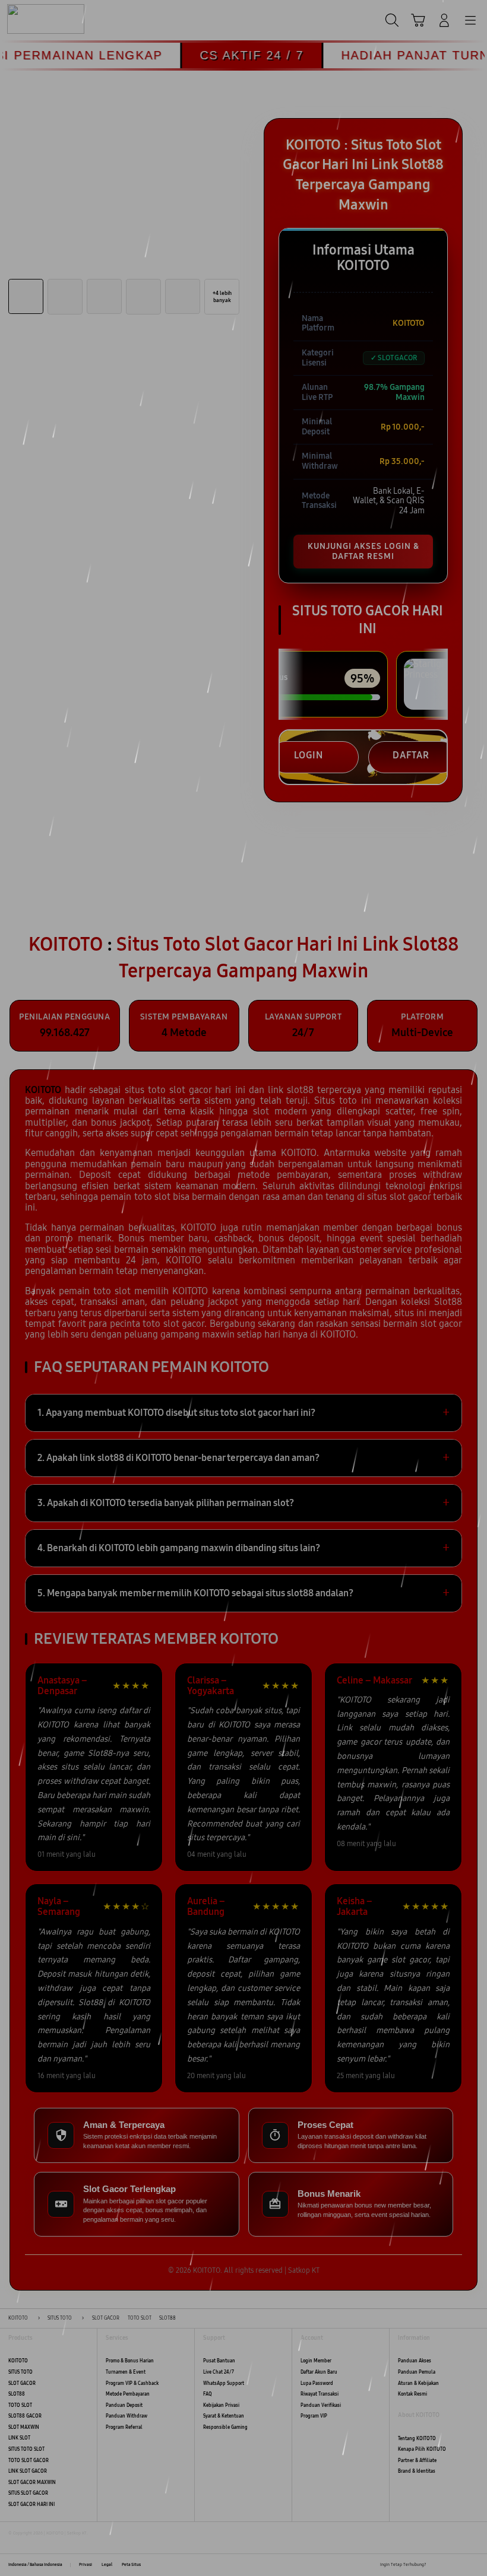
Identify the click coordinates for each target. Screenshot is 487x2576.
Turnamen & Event (126, 2372)
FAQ (208, 2394)
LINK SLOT (19, 2438)
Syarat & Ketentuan (224, 2416)
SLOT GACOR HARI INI (31, 2504)
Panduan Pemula (417, 2372)
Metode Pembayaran (128, 2394)
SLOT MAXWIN (24, 2427)
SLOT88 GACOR (25, 2416)
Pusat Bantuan (219, 2361)
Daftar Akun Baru (319, 2372)
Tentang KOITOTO (417, 2439)
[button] (418, 20)
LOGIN (309, 755)
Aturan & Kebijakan (418, 2383)
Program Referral (124, 2427)
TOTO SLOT (20, 2405)
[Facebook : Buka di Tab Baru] (435, 2565)
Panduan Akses (415, 2361)
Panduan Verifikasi (321, 2405)
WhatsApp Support (224, 2383)
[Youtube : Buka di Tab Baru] (475, 2565)
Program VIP (314, 2416)
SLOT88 (17, 2394)
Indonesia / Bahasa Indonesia (35, 2565)
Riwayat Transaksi (320, 2394)
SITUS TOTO (20, 2372)
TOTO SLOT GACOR (29, 2461)
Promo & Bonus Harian (130, 2361)
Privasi (86, 2565)
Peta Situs (131, 2565)
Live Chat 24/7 (219, 2372)
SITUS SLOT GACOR (28, 2493)
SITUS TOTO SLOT (26, 2449)
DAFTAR (411, 755)
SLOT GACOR (22, 2383)
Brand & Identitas (417, 2471)
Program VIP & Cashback (132, 2383)
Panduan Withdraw (127, 2416)
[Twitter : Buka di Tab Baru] (448, 2565)
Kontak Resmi (412, 2394)
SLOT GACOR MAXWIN (32, 2483)
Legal (107, 2565)
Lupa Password (317, 2383)
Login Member (316, 2361)
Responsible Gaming (225, 2427)
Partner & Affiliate (417, 2461)
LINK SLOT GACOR (28, 2471)
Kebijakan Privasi (221, 2405)
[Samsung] (36, 19)
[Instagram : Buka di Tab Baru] (462, 2565)
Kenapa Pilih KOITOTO (422, 2449)
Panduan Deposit (124, 2405)
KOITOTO (18, 2361)
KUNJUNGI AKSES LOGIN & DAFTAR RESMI (363, 551)
